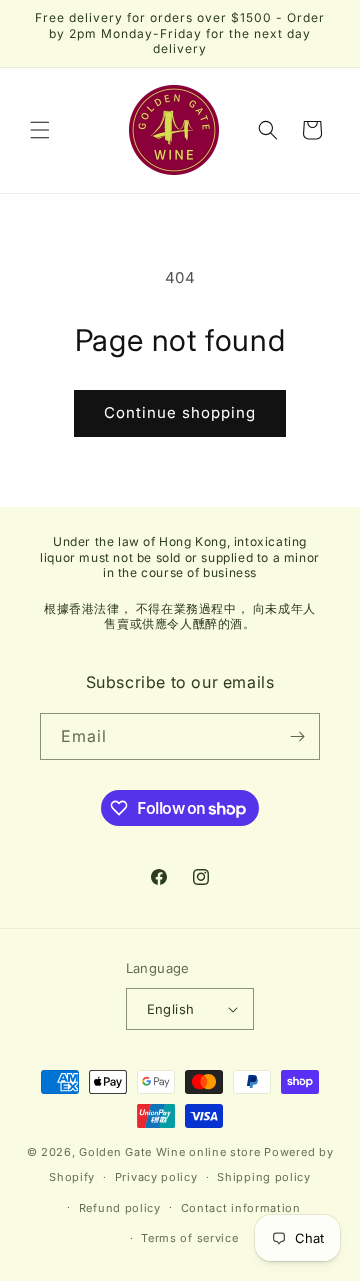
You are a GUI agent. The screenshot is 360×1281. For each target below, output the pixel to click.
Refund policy (120, 1208)
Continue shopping (180, 412)
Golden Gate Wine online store (169, 1152)
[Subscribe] (297, 736)
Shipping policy (264, 1177)
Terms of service (189, 1238)
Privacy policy (156, 1177)
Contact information (241, 1208)
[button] (40, 130)
